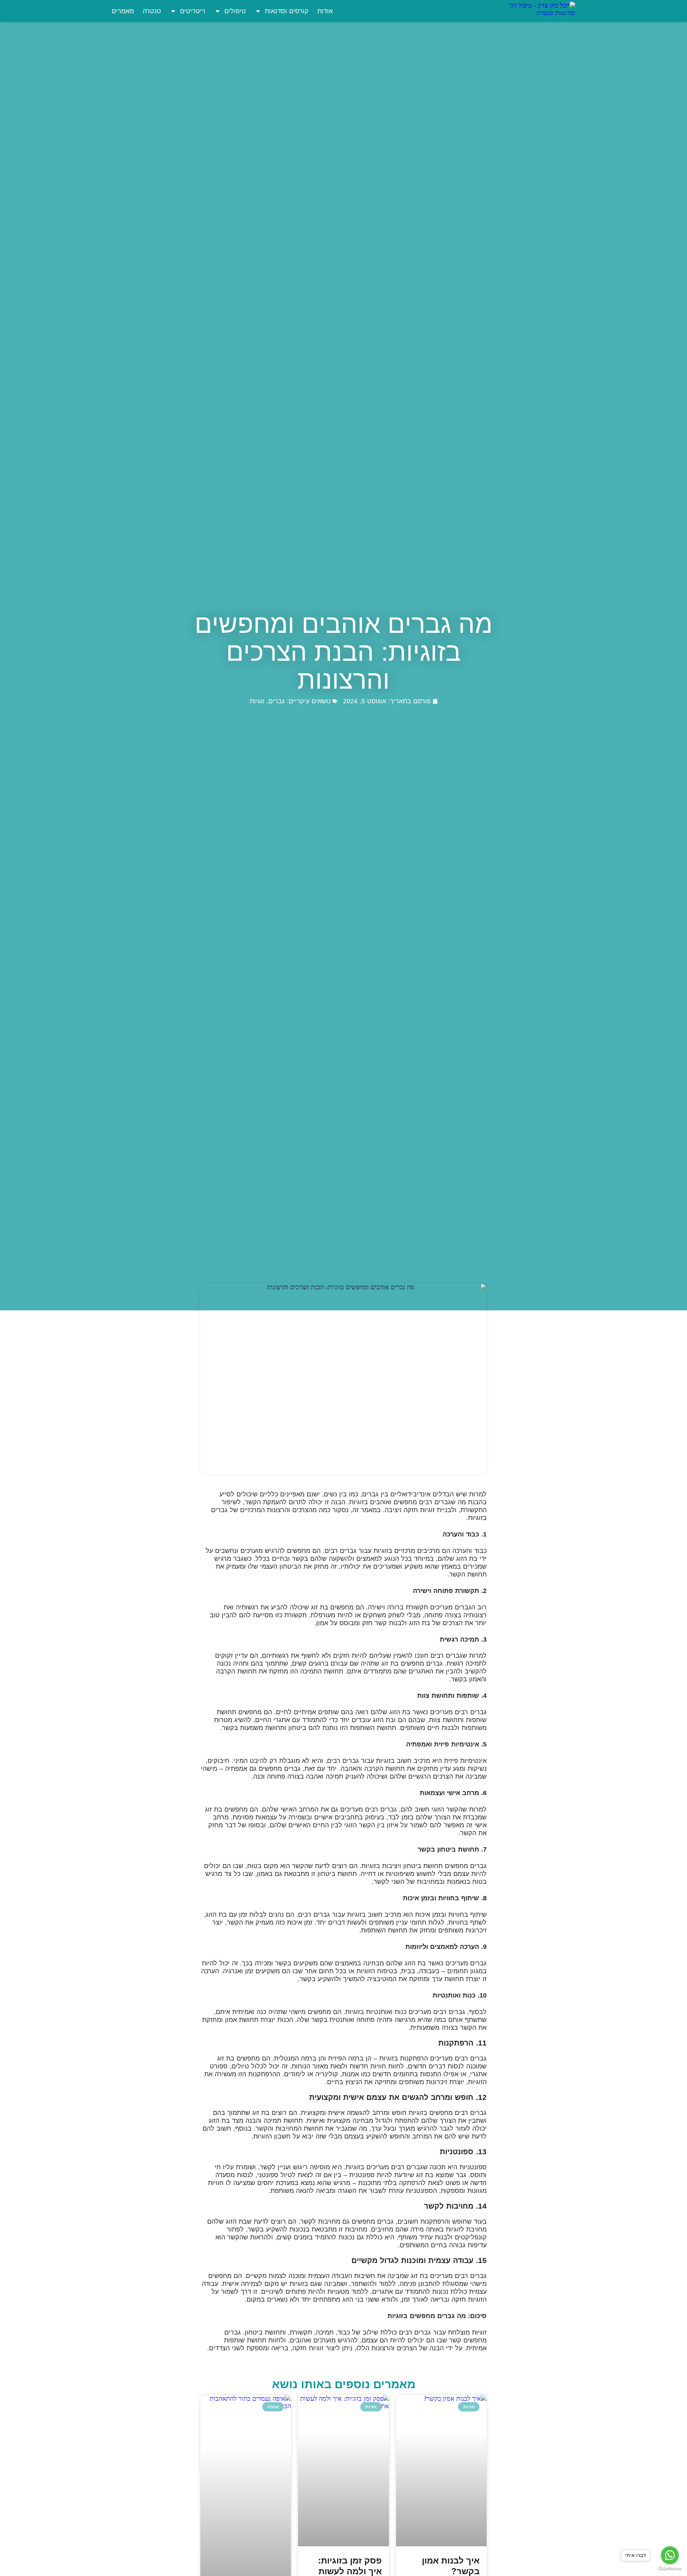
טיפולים (235, 11)
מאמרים (123, 11)
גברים (277, 701)
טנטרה (152, 11)
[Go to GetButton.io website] (670, 2569)
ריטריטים (193, 11)
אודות (325, 11)
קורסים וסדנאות (287, 11)
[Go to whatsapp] (670, 2555)
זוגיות (257, 701)
